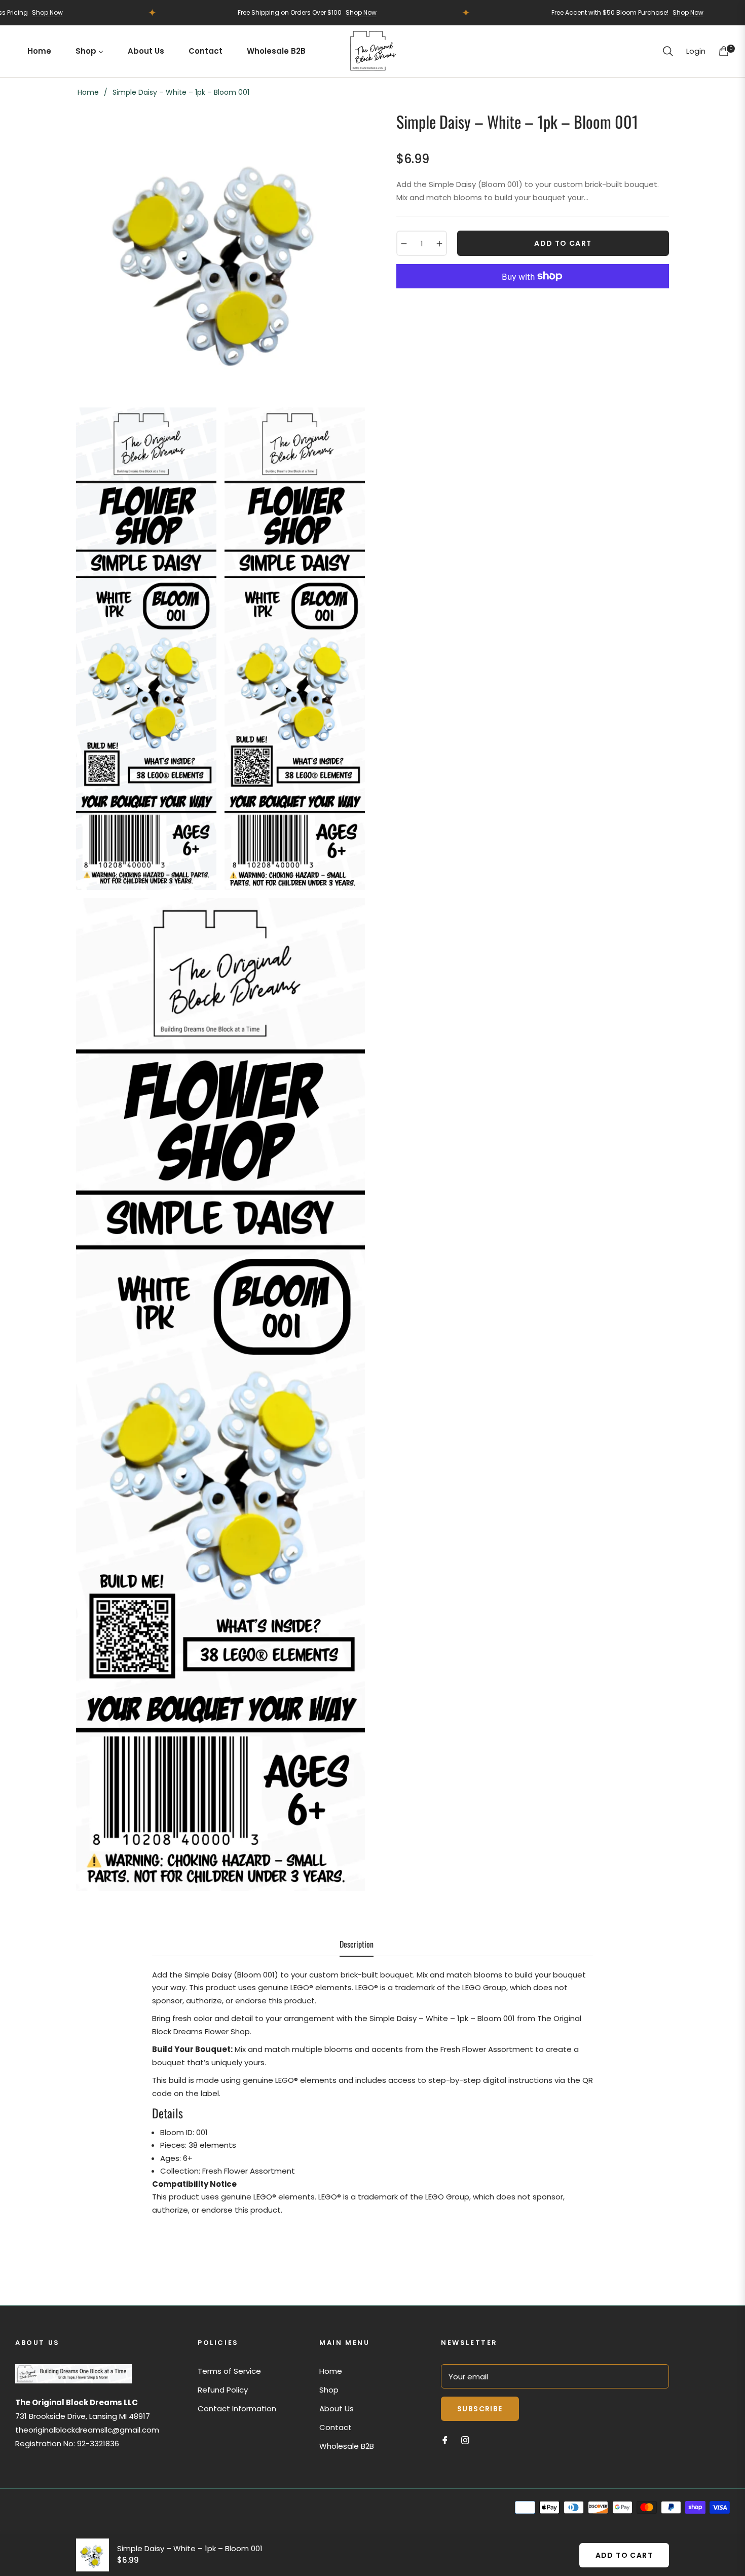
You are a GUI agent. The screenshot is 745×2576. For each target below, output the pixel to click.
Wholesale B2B (347, 2446)
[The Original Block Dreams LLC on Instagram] (465, 2440)
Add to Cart (624, 2555)
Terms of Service (229, 2371)
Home (88, 92)
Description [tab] (357, 1945)
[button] (668, 51)
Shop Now (296, 12)
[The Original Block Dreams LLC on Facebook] (445, 2440)
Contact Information (237, 2409)
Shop (329, 2390)
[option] (220, 255)
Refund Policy (223, 2390)
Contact (336, 2427)
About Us (337, 2409)
